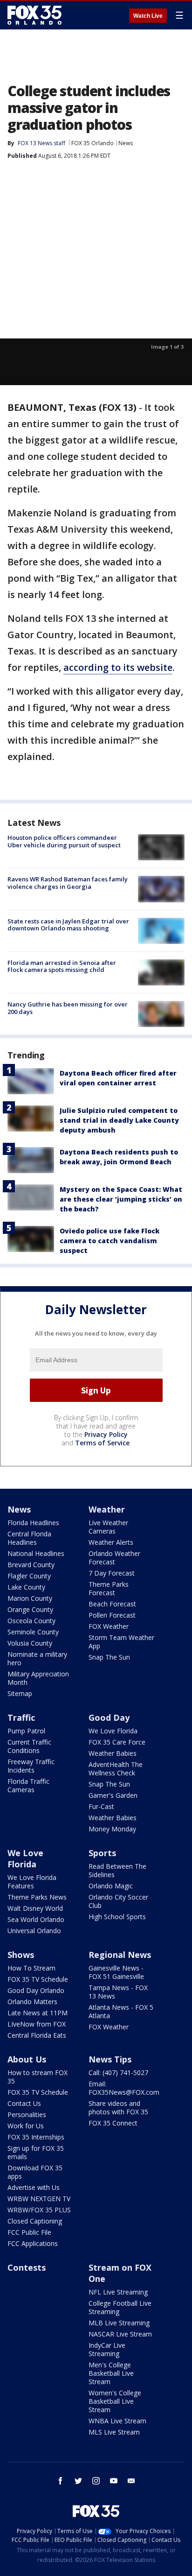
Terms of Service (102, 1443)
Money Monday (112, 1829)
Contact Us (24, 2103)
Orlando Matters (32, 2002)
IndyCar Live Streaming (107, 2349)
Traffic (21, 1717)
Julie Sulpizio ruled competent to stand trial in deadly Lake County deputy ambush (119, 1120)
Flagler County (29, 1576)
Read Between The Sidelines (117, 1870)
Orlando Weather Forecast (114, 1558)
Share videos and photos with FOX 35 (118, 2108)
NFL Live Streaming (118, 2292)
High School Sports (117, 1917)
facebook (61, 2481)
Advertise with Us (34, 2187)
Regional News (120, 1955)
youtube (114, 2481)
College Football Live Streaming (120, 2307)
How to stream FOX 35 (38, 2077)
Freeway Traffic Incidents (31, 1766)
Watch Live (148, 16)
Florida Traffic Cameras (28, 1785)
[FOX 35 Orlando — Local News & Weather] (34, 15)
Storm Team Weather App (121, 1642)
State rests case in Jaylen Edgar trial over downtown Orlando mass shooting (68, 925)
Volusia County (30, 1643)
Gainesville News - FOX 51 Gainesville (116, 1972)
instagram (96, 2481)
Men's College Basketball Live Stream (111, 2373)
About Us (27, 2059)
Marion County (30, 1598)
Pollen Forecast (112, 1615)
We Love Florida (113, 1731)
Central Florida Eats (37, 2035)
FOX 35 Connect (113, 2123)
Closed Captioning (35, 2221)
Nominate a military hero (37, 1658)
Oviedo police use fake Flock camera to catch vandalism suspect (110, 1241)
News (126, 143)
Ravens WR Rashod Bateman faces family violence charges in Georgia (68, 883)
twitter (78, 2481)
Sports (102, 1853)
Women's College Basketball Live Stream (115, 2401)
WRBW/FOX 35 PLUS (39, 2210)
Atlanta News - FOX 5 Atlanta (121, 2011)
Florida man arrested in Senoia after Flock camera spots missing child (62, 966)
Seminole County (33, 1632)
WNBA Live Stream (117, 2421)
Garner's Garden (113, 1795)
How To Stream (31, 1968)
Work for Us (26, 2126)
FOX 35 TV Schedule (38, 1979)
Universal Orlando (34, 1931)
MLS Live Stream (114, 2432)
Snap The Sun (109, 1657)
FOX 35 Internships (36, 2137)
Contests (27, 2267)
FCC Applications (33, 2243)
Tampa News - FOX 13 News (118, 1992)
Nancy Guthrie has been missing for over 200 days (68, 1008)
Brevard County (31, 1565)
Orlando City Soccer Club (118, 1901)
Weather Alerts (111, 1542)
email (131, 2481)
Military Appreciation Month (38, 1678)
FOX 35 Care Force (117, 1742)
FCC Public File (29, 2232)
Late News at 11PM (38, 2013)
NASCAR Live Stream (120, 2334)
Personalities (27, 2115)
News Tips (110, 2059)
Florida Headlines (33, 1523)
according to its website (118, 667)
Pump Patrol (26, 1731)
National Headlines (36, 1553)
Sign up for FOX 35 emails (36, 2152)
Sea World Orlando (36, 1919)
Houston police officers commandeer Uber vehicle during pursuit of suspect (64, 841)
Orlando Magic (111, 1886)
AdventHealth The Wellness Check (116, 1769)
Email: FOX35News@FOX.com (124, 2088)
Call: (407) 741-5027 (118, 2073)
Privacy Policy (106, 1434)
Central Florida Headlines (29, 1538)
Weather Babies (113, 1753)
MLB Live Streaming (119, 2323)
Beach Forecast (112, 1604)
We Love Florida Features (32, 1882)
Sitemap (20, 1693)
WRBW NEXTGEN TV (39, 2199)
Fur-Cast (101, 1806)
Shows (21, 1955)
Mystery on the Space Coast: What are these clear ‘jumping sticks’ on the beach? (121, 1199)
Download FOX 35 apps (35, 2172)
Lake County (26, 1587)
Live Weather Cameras (108, 1527)
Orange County (30, 1609)
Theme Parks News (37, 1897)
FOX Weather (109, 1626)
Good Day (109, 1717)
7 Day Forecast (112, 1573)
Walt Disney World (35, 1908)
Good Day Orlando (36, 1990)
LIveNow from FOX (37, 2024)
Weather (107, 1509)
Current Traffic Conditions (29, 1746)
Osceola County (31, 1621)
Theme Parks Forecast (109, 1588)
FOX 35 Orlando (93, 143)
